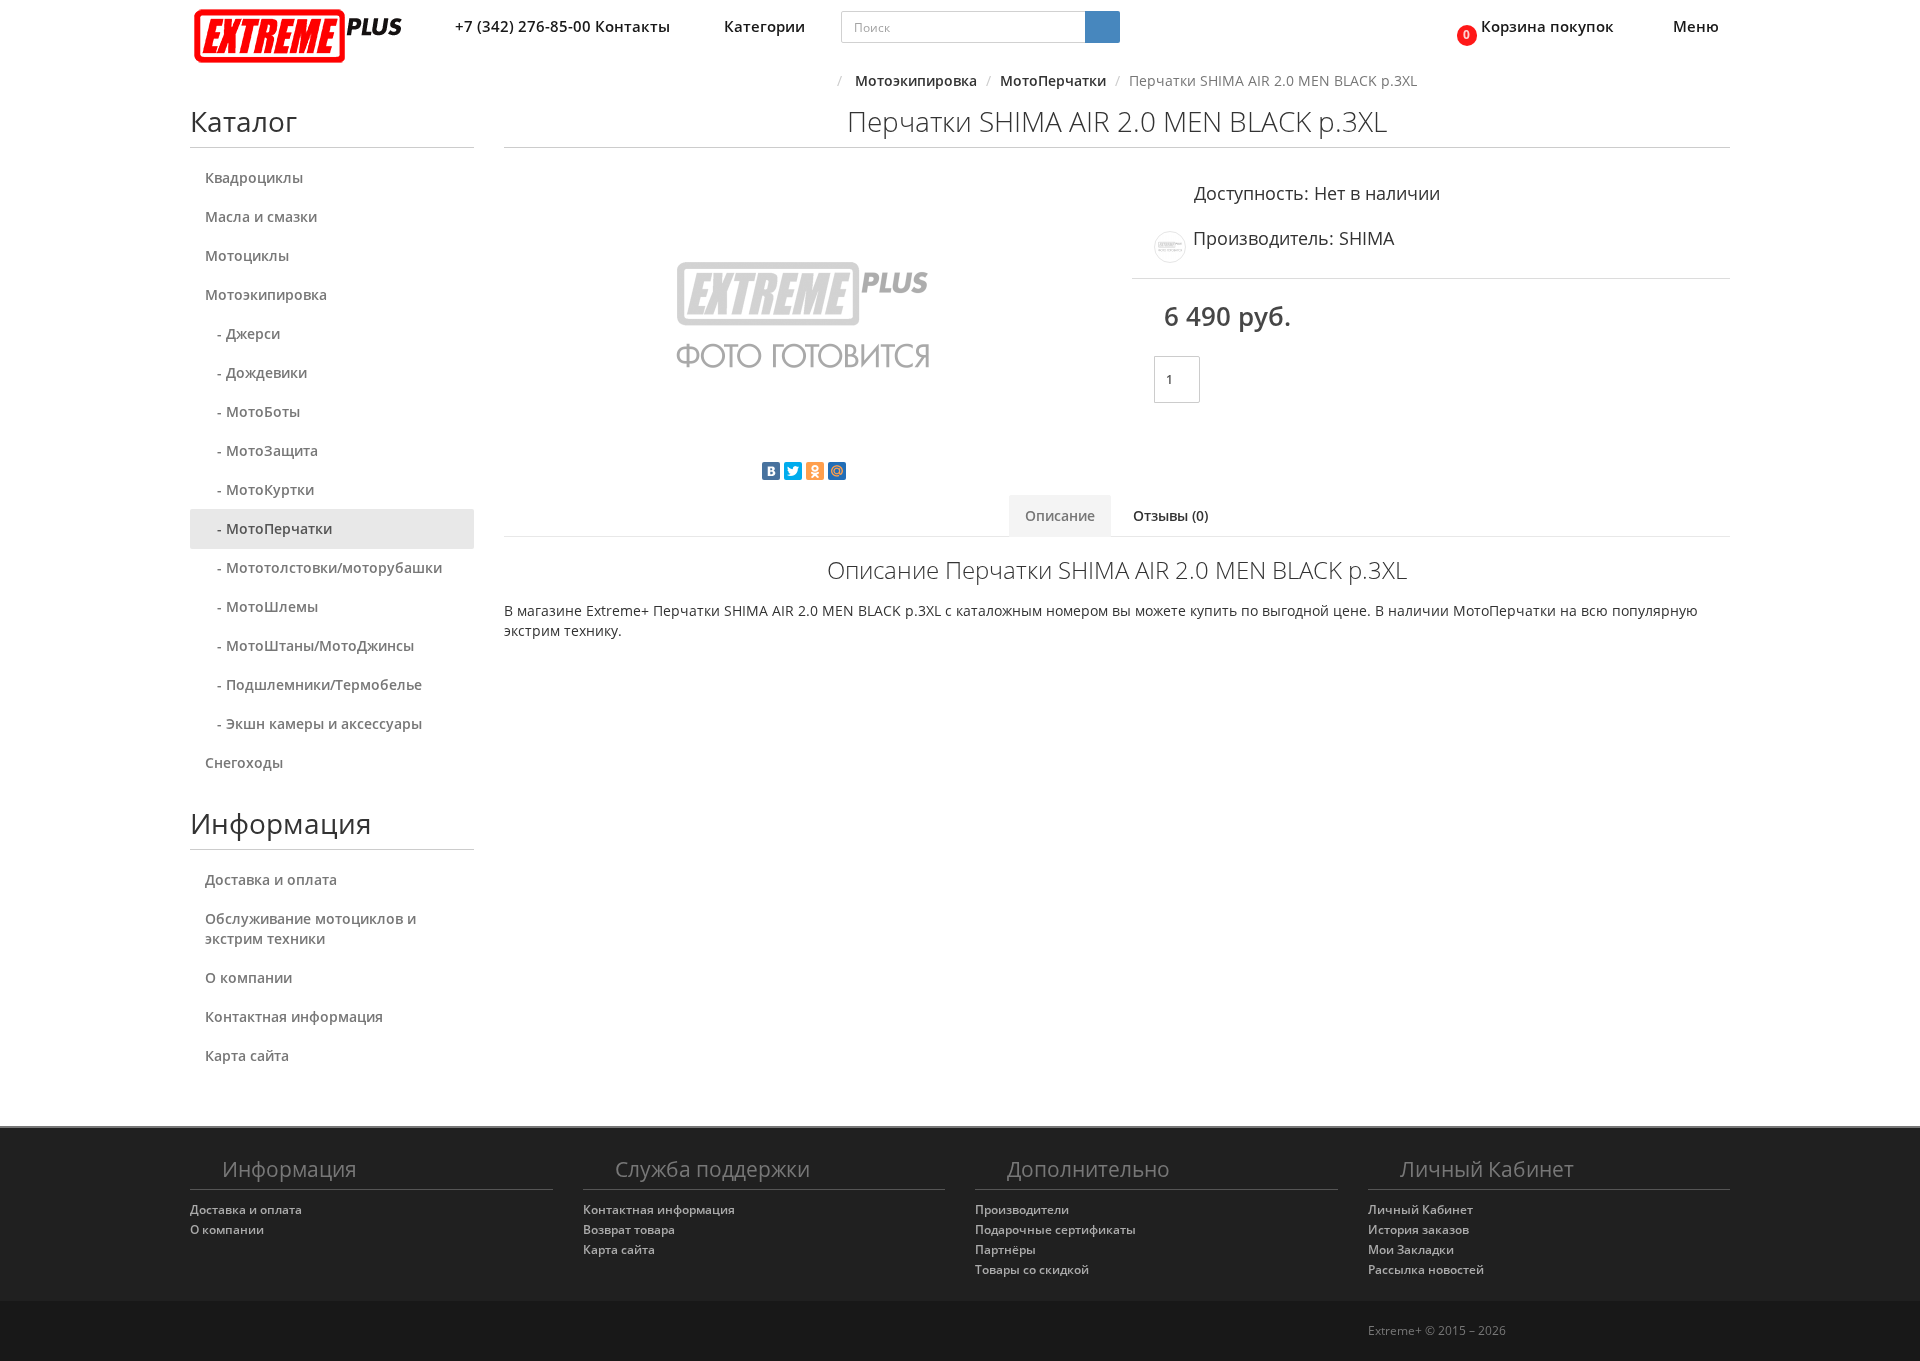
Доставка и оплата (271, 879)
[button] (1530, 27)
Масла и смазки (261, 216)
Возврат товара (629, 1229)
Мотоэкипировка (266, 294)
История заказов (1418, 1229)
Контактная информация (294, 1016)
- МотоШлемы (261, 606)
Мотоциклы (247, 255)
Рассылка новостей (1426, 1269)
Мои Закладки (1411, 1249)
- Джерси (242, 333)
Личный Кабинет (1420, 1209)
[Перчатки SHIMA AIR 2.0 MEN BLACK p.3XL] (803, 320)
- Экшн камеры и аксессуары (313, 723)
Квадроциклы (254, 177)
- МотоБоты (252, 411)
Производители (1022, 1209)
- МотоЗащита (261, 450)
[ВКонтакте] (771, 471)
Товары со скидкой (1032, 1269)
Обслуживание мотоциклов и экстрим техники (310, 928)
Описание (1060, 515)
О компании (248, 977)
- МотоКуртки (259, 489)
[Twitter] (793, 471)
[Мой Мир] (837, 471)
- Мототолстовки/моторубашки (323, 567)
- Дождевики (256, 372)
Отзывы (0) (1170, 515)
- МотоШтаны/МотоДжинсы (309, 645)
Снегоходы (244, 762)
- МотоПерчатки (268, 528)
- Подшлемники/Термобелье (313, 684)
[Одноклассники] (815, 471)
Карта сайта (247, 1055)
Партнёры (1005, 1249)
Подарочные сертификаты (1055, 1229)
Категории (764, 26)
